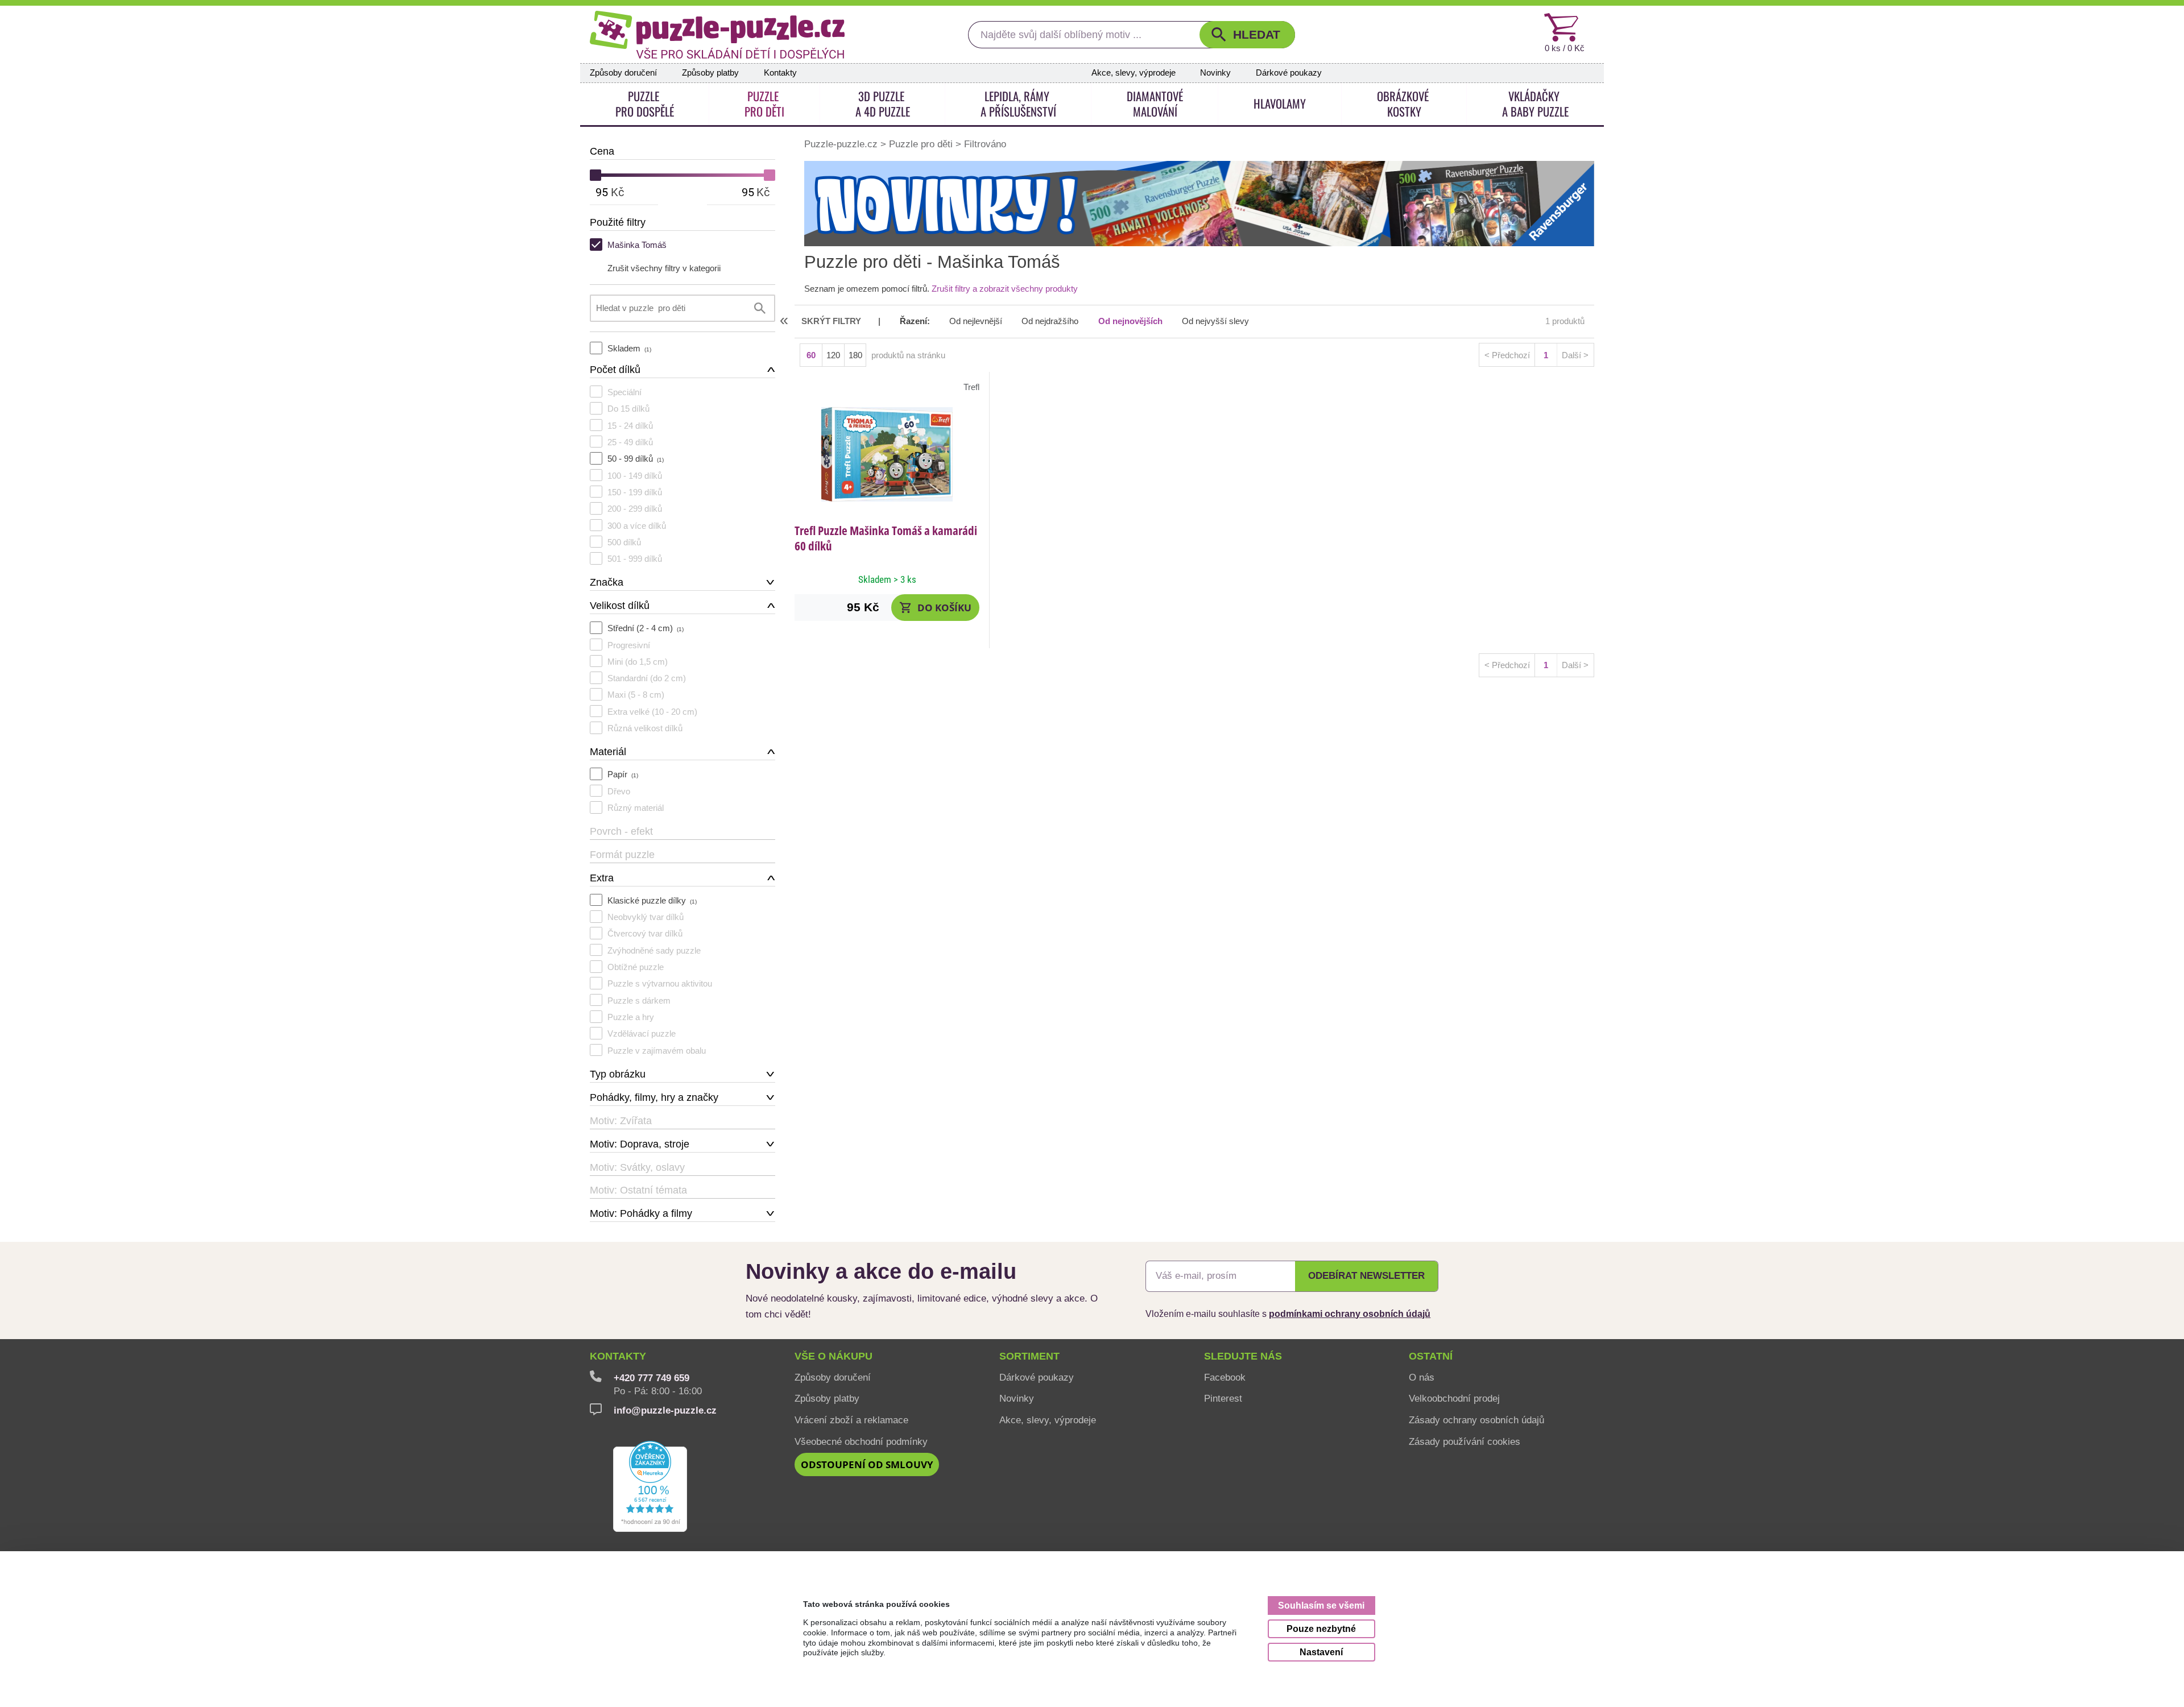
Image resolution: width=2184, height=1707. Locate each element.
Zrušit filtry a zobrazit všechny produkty (1005, 289)
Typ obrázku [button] (618, 1074)
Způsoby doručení (623, 73)
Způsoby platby (710, 73)
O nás (1422, 1377)
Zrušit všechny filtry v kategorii (664, 268)
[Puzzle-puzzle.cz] (717, 35)
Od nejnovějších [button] (1130, 321)
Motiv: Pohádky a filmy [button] (641, 1213)
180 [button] (855, 355)
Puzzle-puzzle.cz (842, 143)
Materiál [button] (608, 752)
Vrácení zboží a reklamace (851, 1420)
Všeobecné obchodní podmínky (861, 1441)
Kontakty (780, 73)
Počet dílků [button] (615, 370)
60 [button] (811, 355)
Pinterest (1223, 1398)
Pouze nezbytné (1321, 1629)
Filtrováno (985, 143)
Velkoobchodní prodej (1454, 1398)
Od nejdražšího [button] (1050, 321)
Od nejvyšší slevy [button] (1215, 321)
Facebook (1225, 1377)
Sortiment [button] (1029, 1356)
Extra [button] (602, 878)
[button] (1247, 35)
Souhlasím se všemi (1321, 1605)
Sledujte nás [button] (1243, 1356)
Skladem (629, 348)
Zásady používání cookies (1465, 1441)
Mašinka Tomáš (637, 245)
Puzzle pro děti (921, 143)
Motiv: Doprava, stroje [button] (640, 1144)
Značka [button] (607, 582)
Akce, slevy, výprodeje (1134, 73)
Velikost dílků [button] (620, 606)
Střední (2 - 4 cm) (646, 628)
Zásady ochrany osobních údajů (1476, 1420)
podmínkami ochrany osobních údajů (1350, 1314)
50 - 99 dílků (636, 459)
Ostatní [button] (1431, 1356)
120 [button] (833, 355)
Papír (623, 774)
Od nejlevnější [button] (976, 321)
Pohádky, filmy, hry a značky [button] (654, 1097)
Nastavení (1321, 1652)
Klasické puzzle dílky (652, 900)
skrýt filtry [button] (831, 321)
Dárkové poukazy (1289, 73)
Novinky (1215, 73)
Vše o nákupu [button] (834, 1356)
